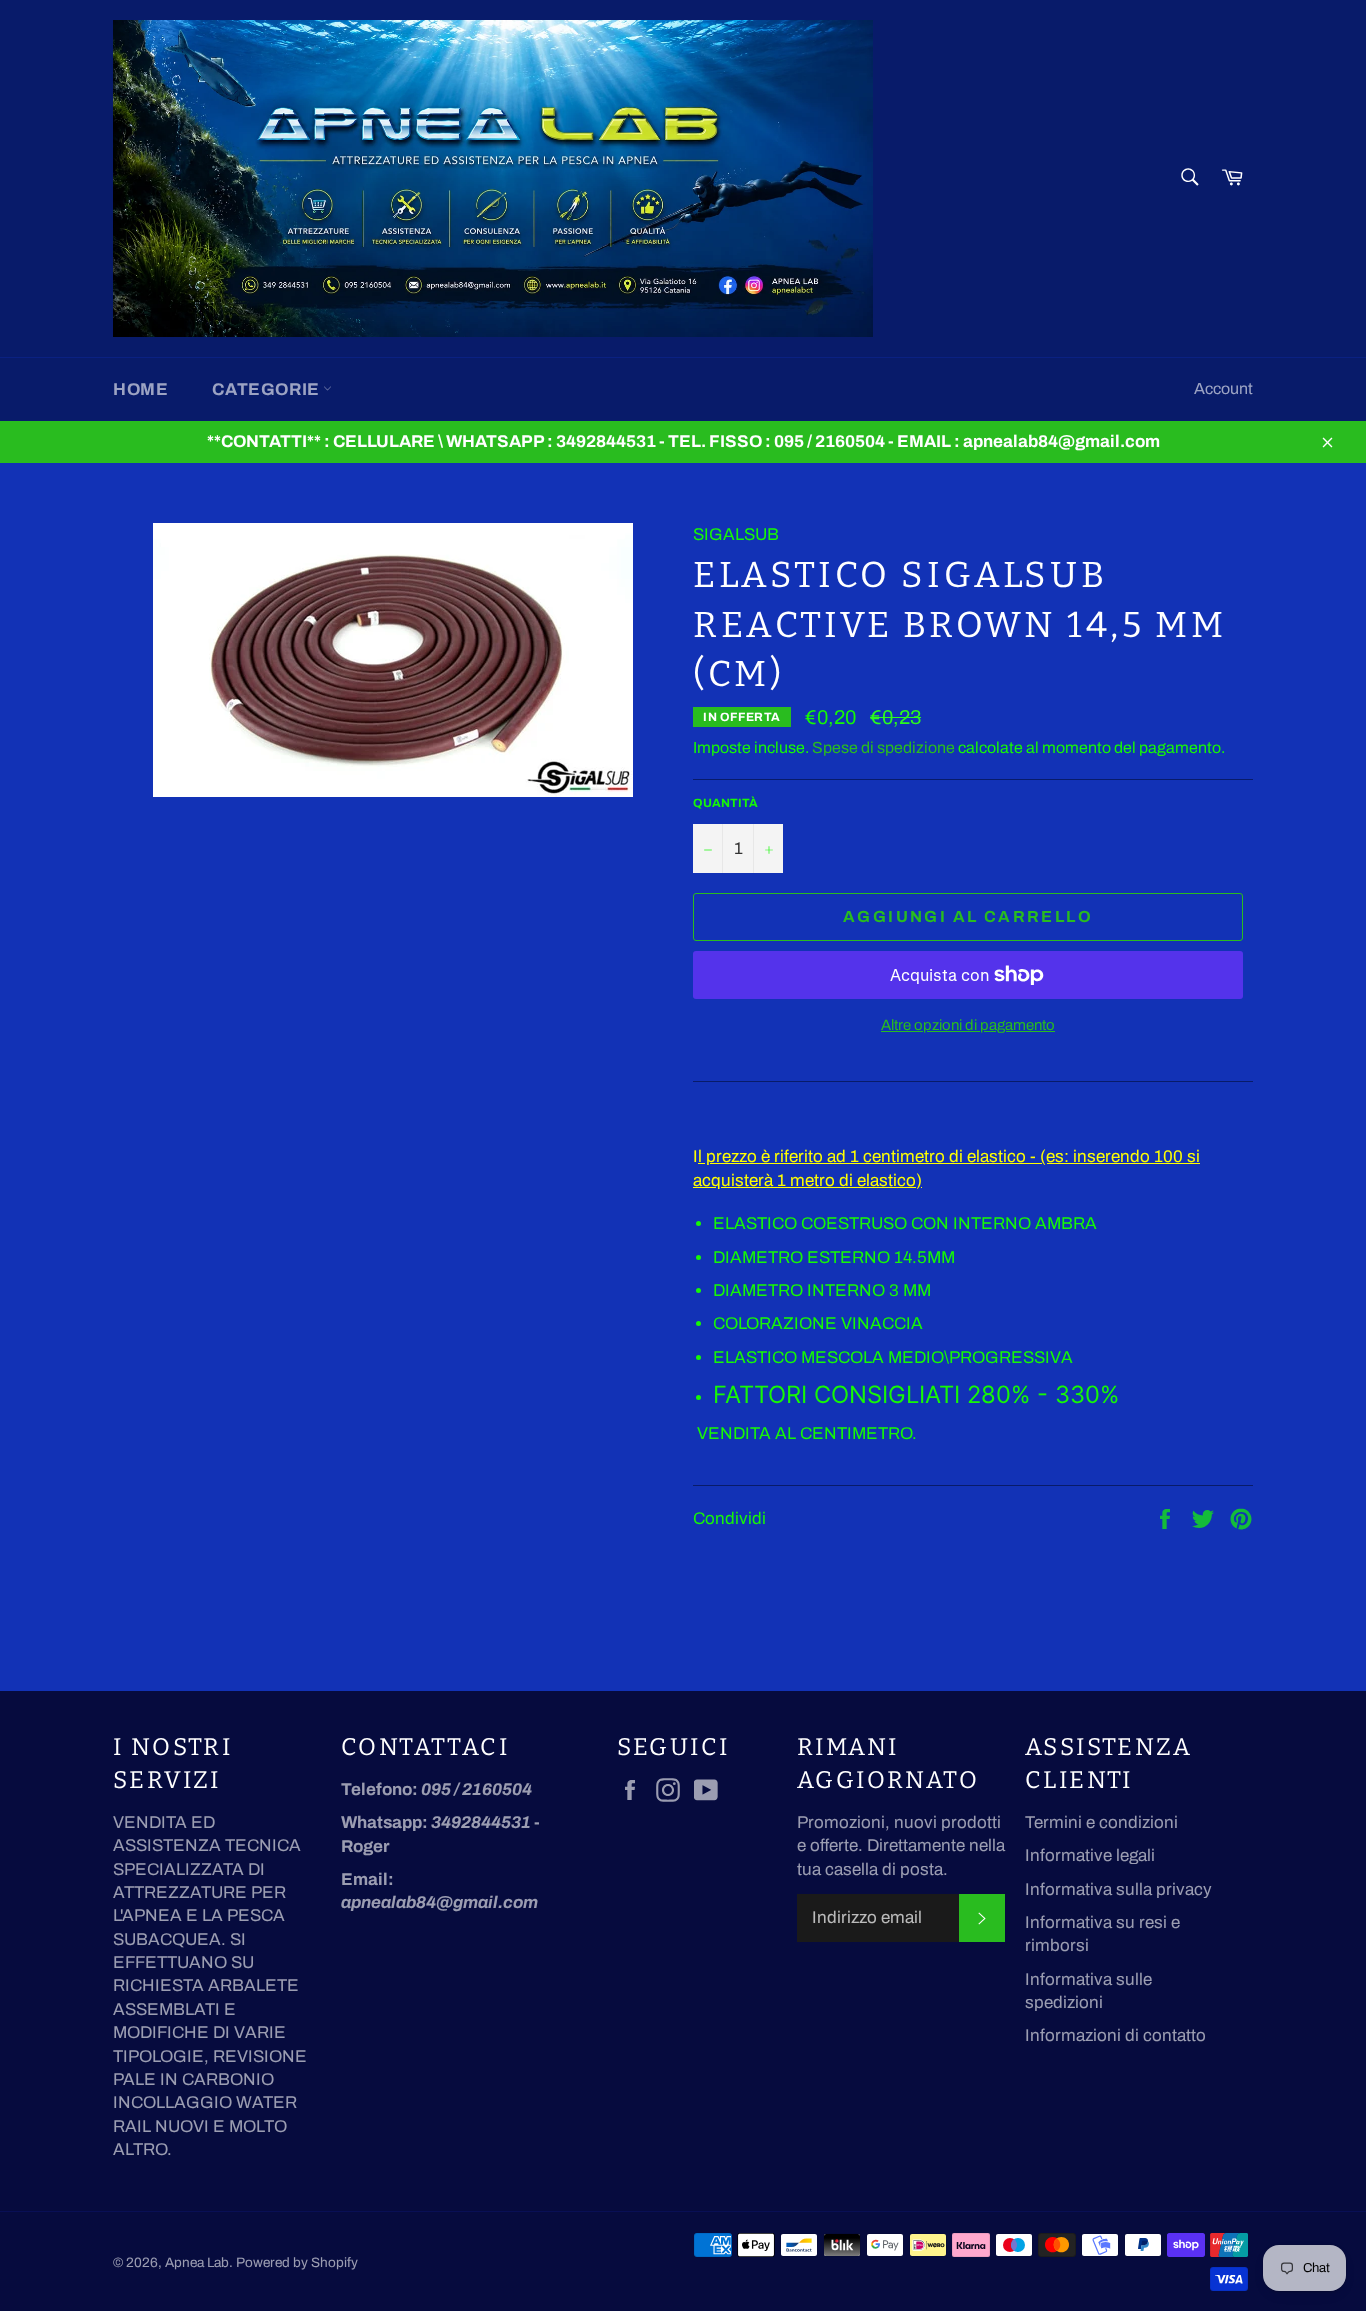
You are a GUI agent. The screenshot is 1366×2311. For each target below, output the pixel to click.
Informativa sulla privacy (1118, 1889)
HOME (140, 389)
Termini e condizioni (1101, 1822)
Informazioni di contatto (1115, 2035)
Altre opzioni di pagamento (968, 1025)
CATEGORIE (267, 389)
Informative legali (1090, 1855)
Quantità (725, 803)
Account (1223, 388)
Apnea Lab (197, 2262)
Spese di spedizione (883, 747)
